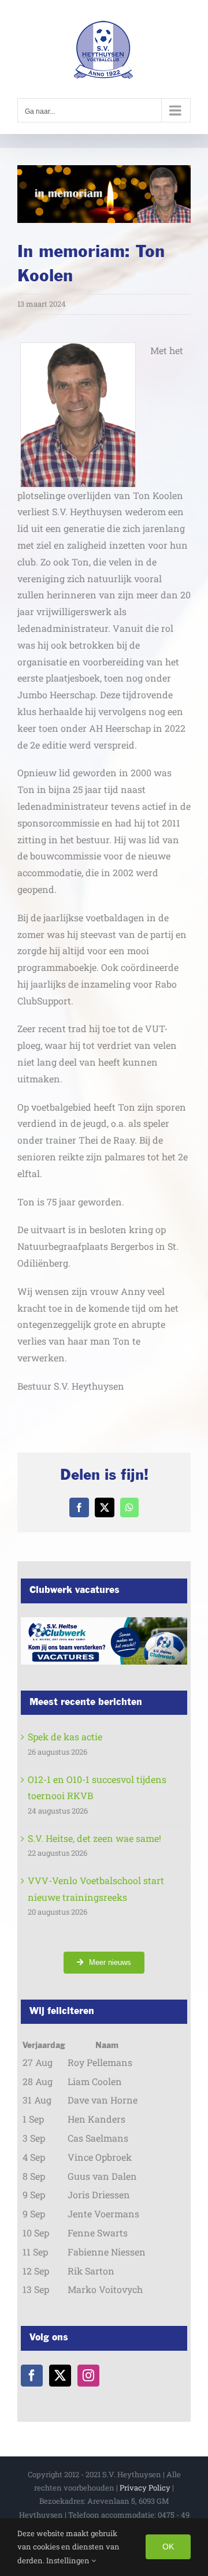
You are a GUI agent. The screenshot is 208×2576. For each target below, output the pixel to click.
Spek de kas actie (65, 1736)
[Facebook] (32, 2376)
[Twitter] (60, 2376)
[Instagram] (88, 2376)
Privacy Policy (145, 2488)
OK (168, 2547)
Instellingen (69, 2560)
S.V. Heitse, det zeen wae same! (94, 1838)
